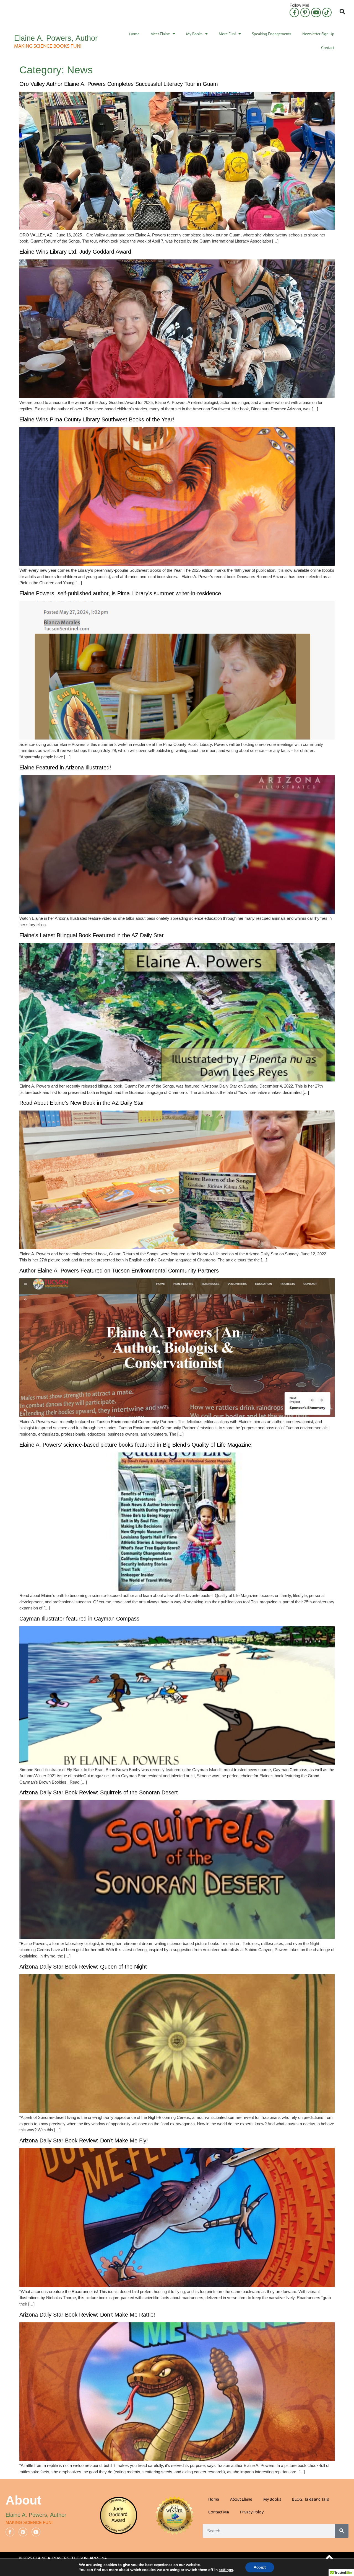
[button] (342, 12)
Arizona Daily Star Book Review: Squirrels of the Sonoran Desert (99, 1792)
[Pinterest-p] (305, 12)
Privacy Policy (252, 2512)
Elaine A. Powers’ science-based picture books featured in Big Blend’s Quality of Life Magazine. (137, 1445)
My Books (194, 34)
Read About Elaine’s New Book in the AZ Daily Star (82, 1103)
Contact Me (219, 2512)
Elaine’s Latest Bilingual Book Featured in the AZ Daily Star (92, 935)
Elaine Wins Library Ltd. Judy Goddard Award (75, 252)
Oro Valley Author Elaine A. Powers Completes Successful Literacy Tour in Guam (119, 84)
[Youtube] (316, 12)
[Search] (342, 2531)
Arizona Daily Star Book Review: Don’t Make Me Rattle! (87, 2315)
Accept (260, 2567)
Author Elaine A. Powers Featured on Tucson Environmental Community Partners (119, 1271)
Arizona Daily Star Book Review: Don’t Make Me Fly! (84, 2140)
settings (226, 2570)
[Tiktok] (327, 12)
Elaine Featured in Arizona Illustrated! (65, 767)
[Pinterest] (23, 2532)
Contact (328, 48)
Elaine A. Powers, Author (56, 38)
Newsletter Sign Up (318, 34)
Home (134, 34)
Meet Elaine (160, 34)
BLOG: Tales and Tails (310, 2499)
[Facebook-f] (294, 12)
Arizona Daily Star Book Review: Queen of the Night (83, 1967)
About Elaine (241, 2499)
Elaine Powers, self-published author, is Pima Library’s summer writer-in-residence (120, 593)
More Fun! (227, 34)
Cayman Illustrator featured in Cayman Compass (79, 1619)
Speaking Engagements (272, 34)
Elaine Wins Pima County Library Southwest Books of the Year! (97, 419)
